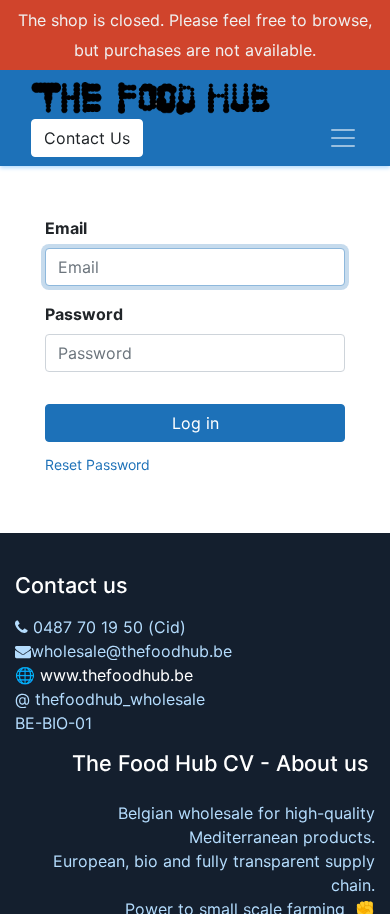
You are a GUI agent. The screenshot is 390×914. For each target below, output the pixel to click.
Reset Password (97, 464)
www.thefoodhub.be (116, 675)
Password (84, 314)
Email (66, 228)
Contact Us (87, 138)
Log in (195, 423)
